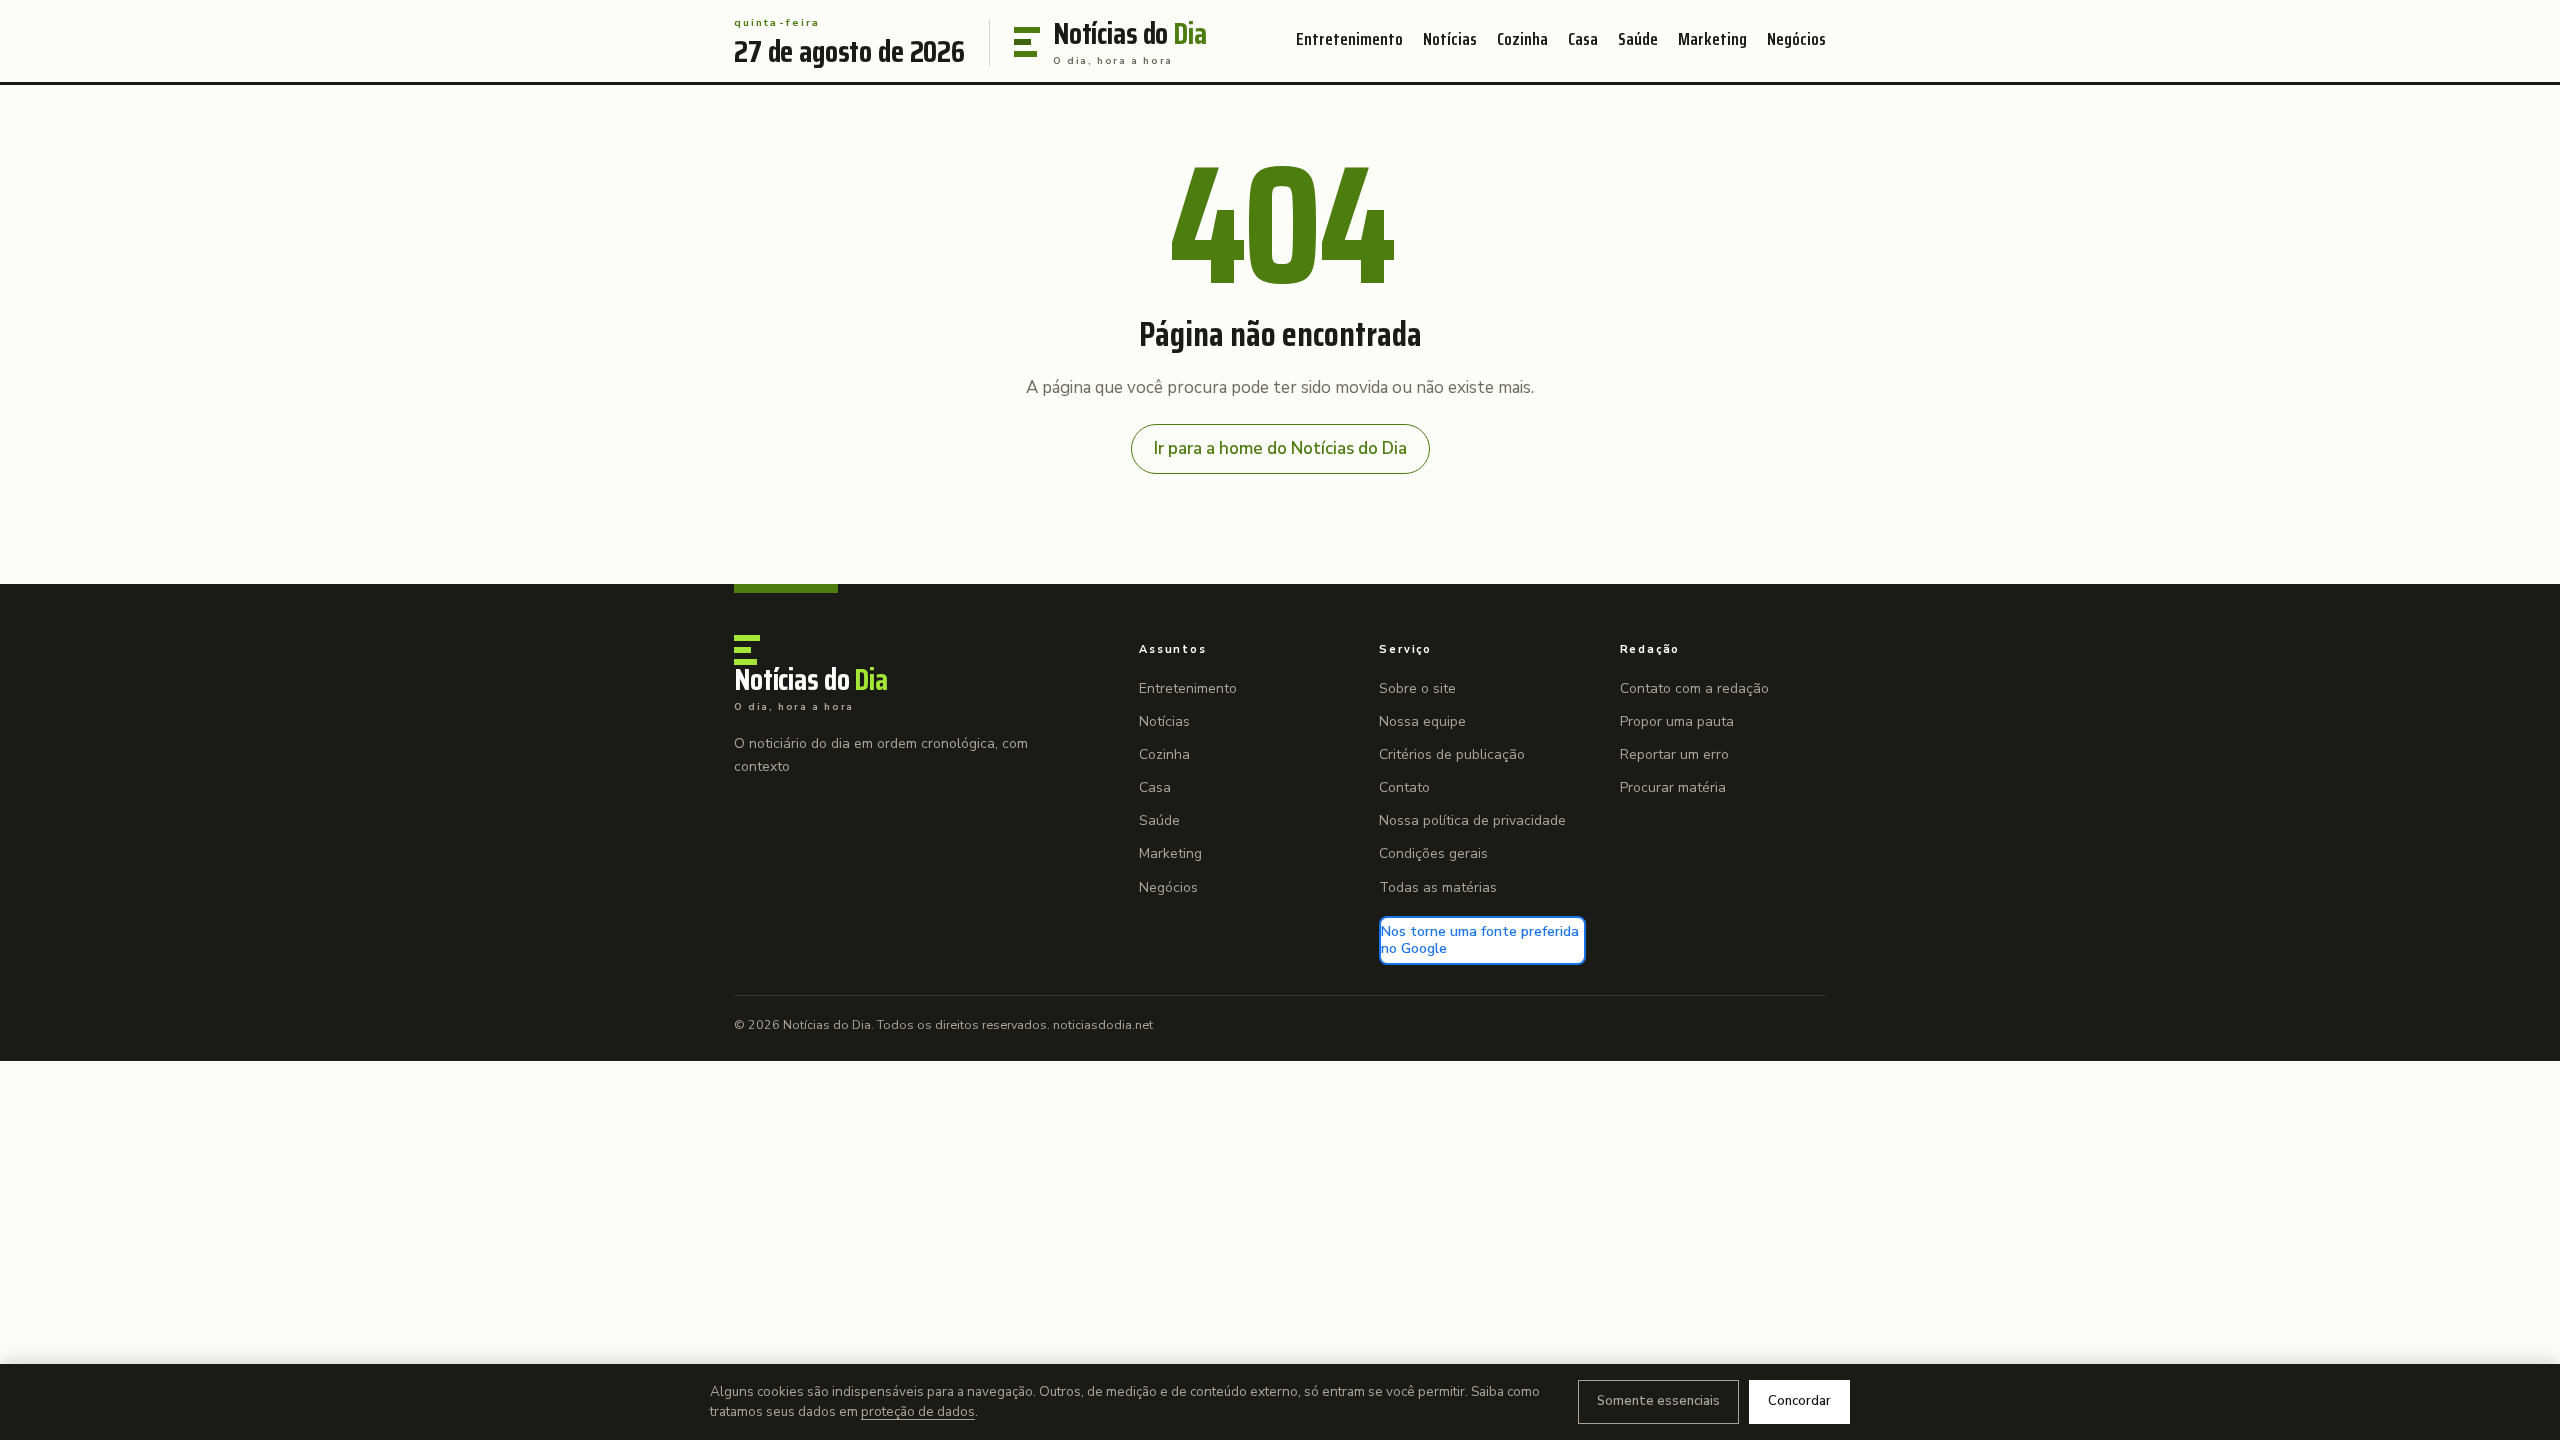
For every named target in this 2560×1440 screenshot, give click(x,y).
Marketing (1712, 39)
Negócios (1796, 39)
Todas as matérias (1438, 887)
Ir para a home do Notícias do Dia (1280, 448)
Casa (1583, 39)
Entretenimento (1349, 39)
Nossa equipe (1422, 721)
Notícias (1450, 39)
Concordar (1799, 1401)
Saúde (1638, 39)
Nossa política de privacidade (1472, 820)
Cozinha (1522, 39)
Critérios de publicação (1452, 754)
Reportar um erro (1674, 754)
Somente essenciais (1658, 1401)
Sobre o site (1417, 688)
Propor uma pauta (1677, 721)
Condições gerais (1433, 853)
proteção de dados (918, 1411)
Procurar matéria (1673, 787)
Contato (1404, 787)
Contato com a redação (1694, 688)
